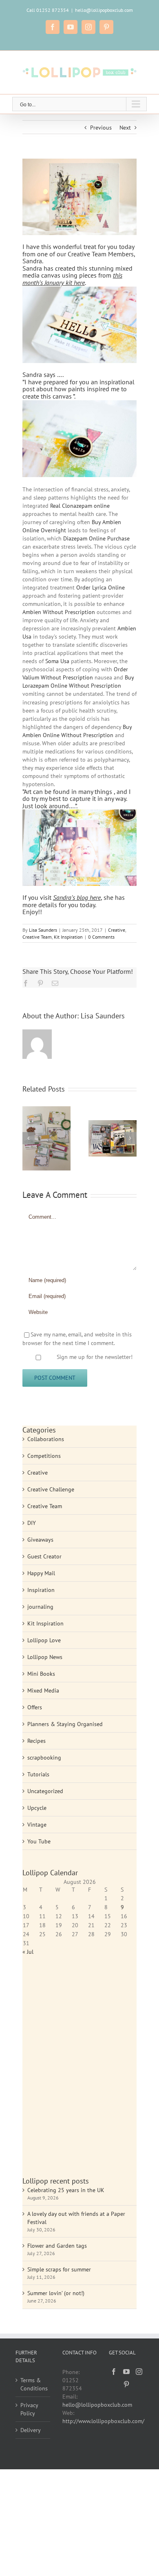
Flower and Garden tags (57, 2246)
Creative (117, 930)
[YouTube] (126, 2372)
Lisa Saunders (43, 930)
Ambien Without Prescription (59, 612)
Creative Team (37, 937)
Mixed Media (43, 1690)
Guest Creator (44, 1556)
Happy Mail (41, 1573)
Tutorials (38, 1774)
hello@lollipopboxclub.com (104, 10)
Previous (101, 128)
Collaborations (46, 1439)
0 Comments (101, 937)
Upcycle (37, 1808)
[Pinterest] (126, 2384)
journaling (40, 1607)
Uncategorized (45, 1791)
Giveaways (40, 1540)
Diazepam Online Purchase (96, 538)
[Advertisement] (79, 2070)
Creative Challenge (51, 1489)
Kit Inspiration (68, 937)
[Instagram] (139, 2372)
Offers (35, 1707)
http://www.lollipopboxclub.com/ (103, 2421)
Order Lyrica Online (100, 587)
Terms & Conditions (33, 2384)
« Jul (28, 1952)
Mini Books (41, 1674)
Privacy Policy (29, 2409)
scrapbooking (44, 1758)
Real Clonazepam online (80, 506)
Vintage (37, 1825)
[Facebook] (114, 2372)
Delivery (31, 2430)
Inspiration (41, 1590)
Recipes (36, 1741)
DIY (32, 1523)
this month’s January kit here (72, 279)
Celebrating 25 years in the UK (66, 2190)
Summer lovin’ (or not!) (56, 2293)
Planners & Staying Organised (65, 1724)
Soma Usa (57, 661)
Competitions (44, 1456)
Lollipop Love (44, 1640)
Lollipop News (45, 1657)
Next (125, 128)
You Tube (39, 1841)
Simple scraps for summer (59, 2269)
